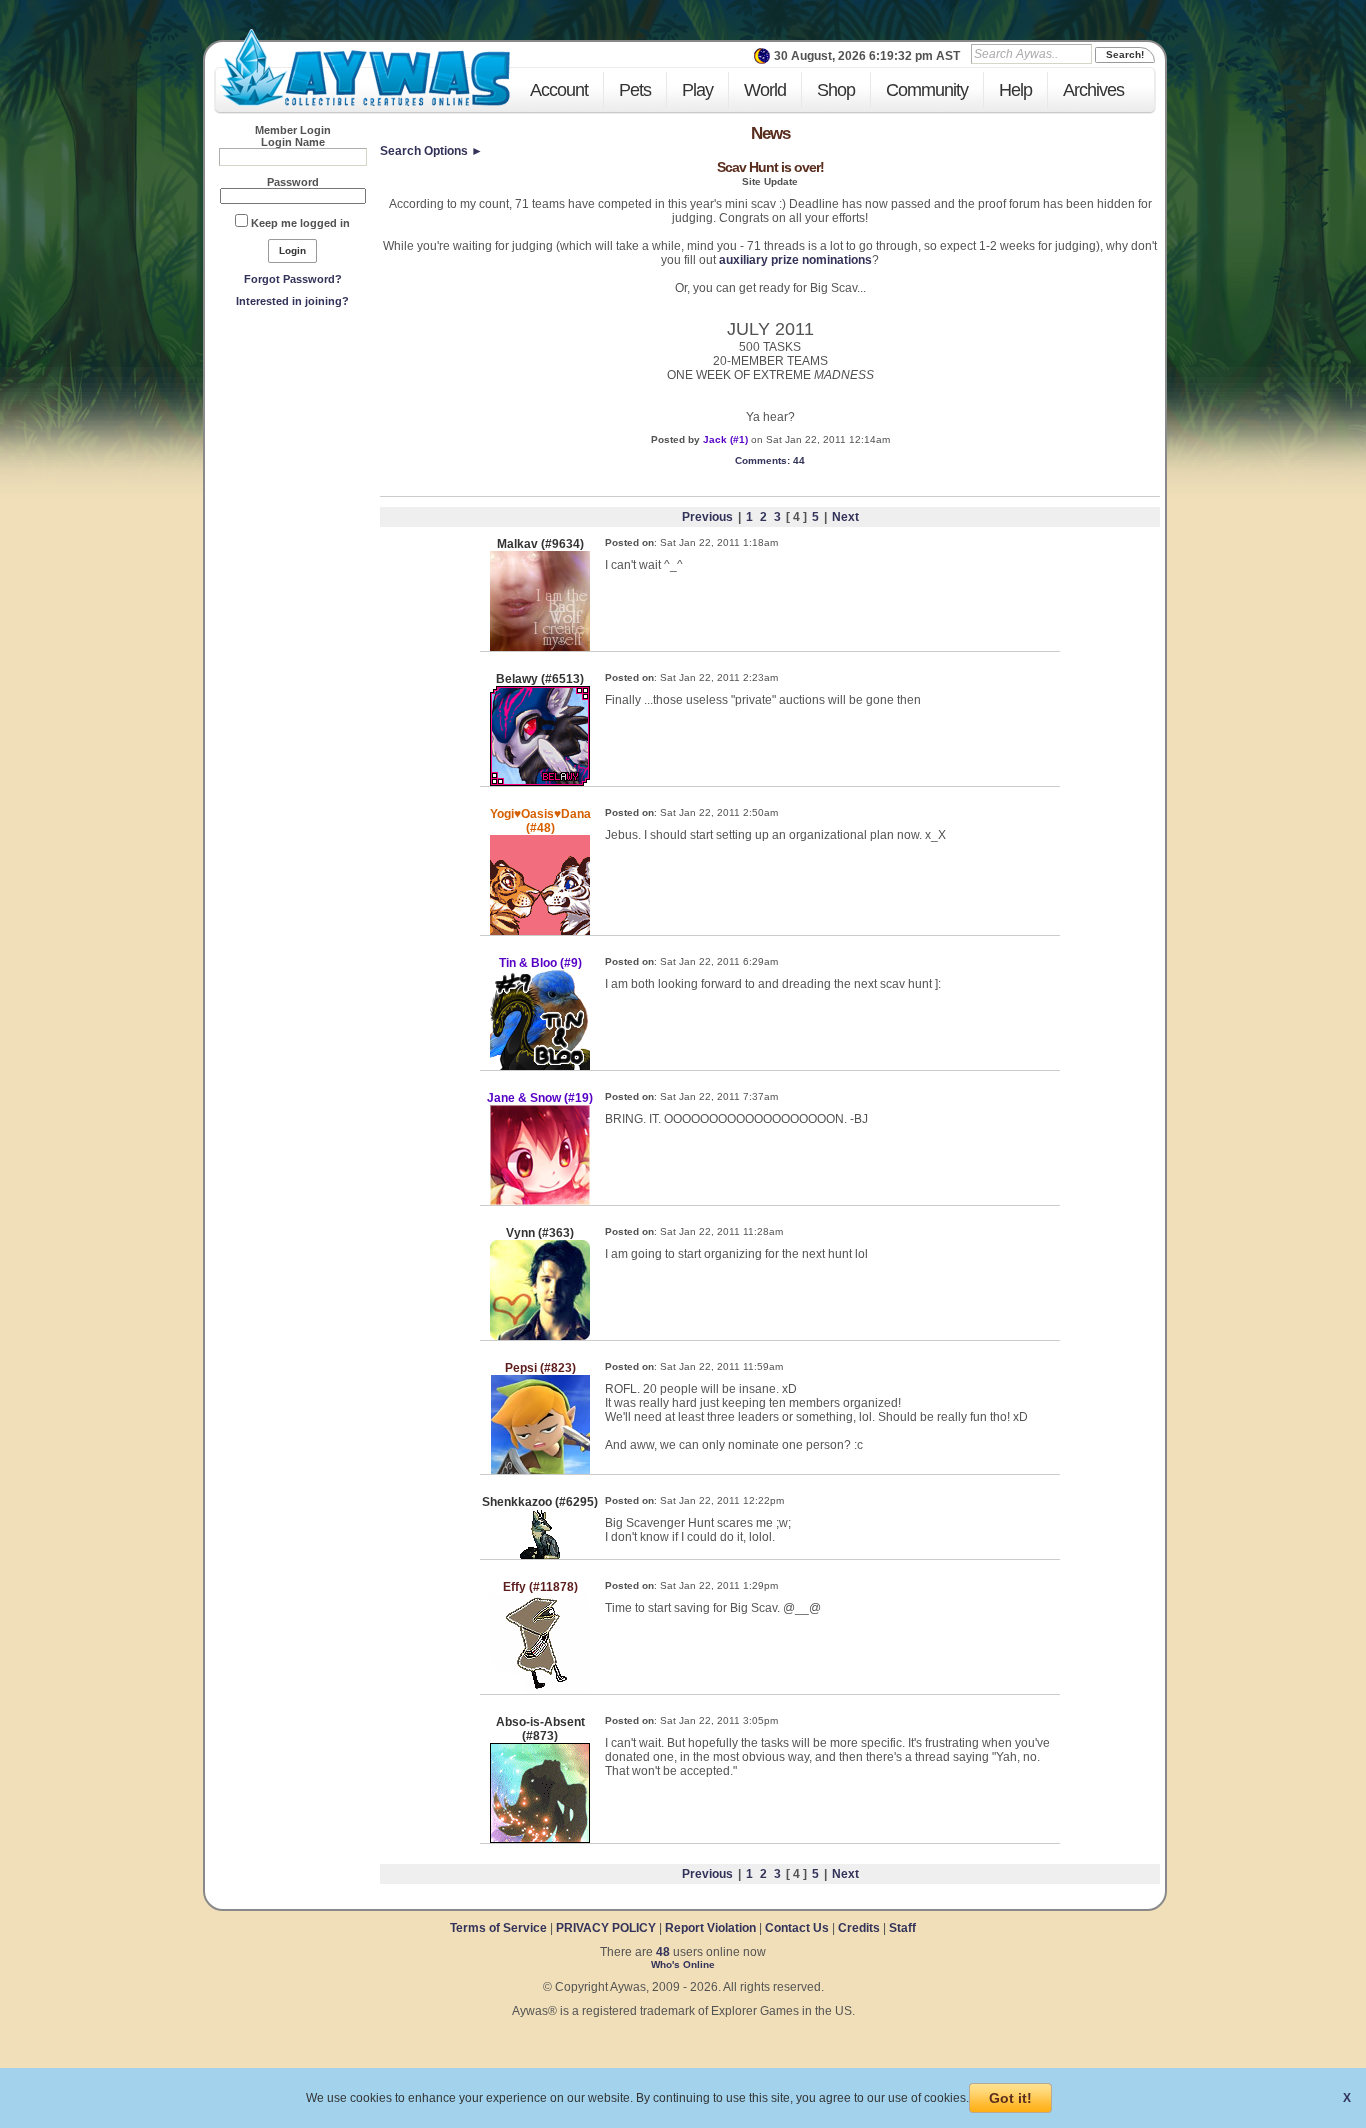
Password (293, 182)
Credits (859, 1928)
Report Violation (710, 1928)
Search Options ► (431, 151)
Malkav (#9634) (540, 544)
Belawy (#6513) (540, 679)
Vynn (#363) (540, 1233)
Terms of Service (500, 1928)
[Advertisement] (293, 461)
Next (845, 517)
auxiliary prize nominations (795, 260)
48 (663, 1952)
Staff (902, 1928)
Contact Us (797, 1928)
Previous (707, 517)
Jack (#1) (725, 439)
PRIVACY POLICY (606, 1928)
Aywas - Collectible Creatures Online (365, 67)
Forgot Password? (293, 279)
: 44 (770, 460)
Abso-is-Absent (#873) (540, 1729)
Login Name (293, 142)
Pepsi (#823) (540, 1368)
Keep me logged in (300, 223)
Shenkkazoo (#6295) (540, 1502)
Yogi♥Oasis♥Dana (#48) (540, 821)
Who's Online (683, 1964)
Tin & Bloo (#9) (540, 963)
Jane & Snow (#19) (540, 1098)
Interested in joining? (292, 301)
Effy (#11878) (540, 1587)
